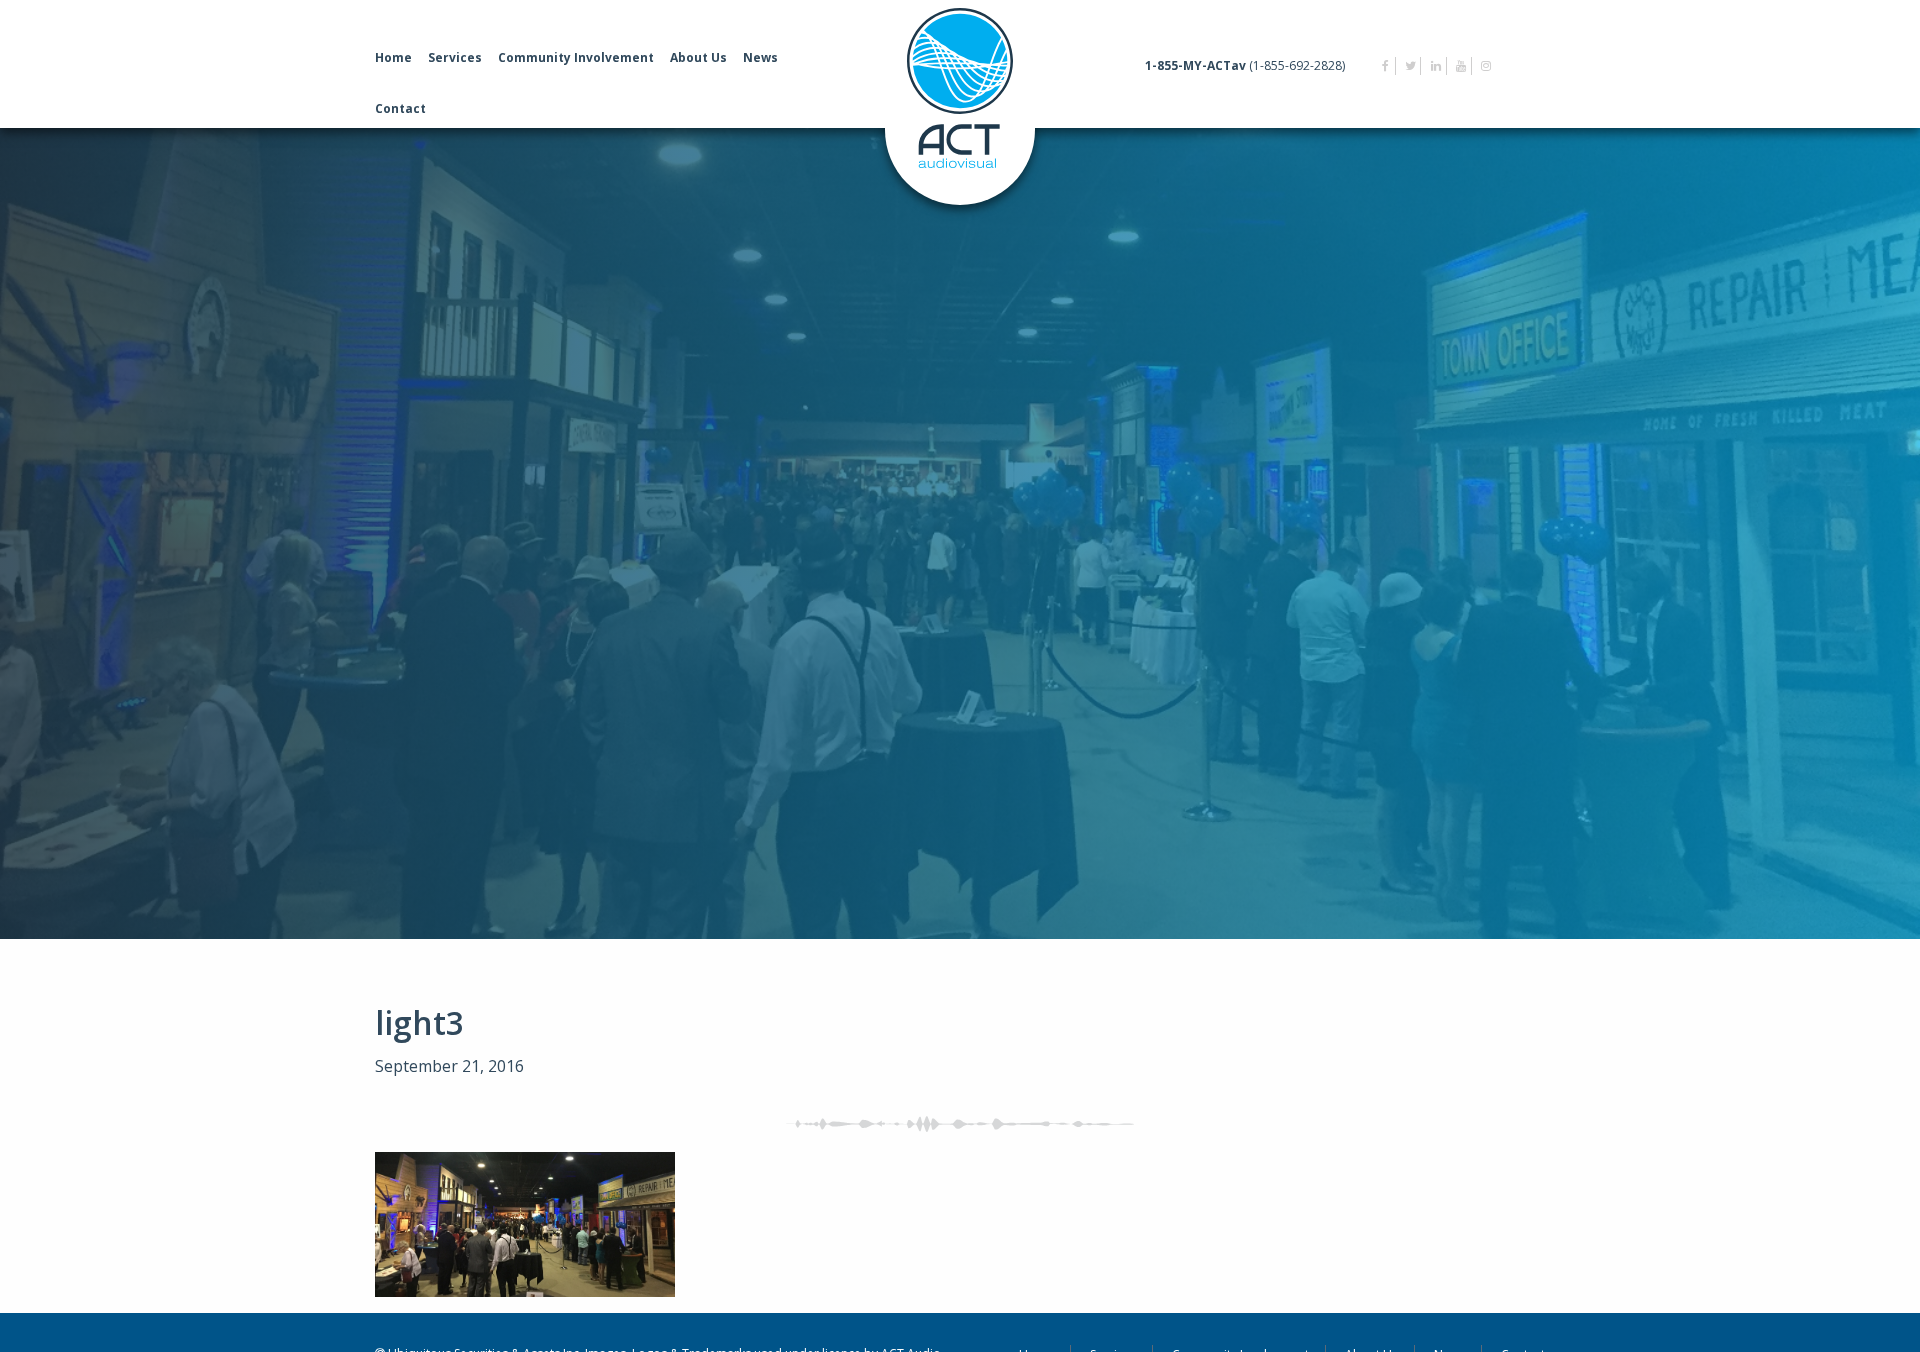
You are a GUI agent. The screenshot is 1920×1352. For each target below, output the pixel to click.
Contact (400, 108)
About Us (698, 57)
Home (393, 57)
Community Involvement (576, 57)
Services (455, 57)
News (760, 57)
